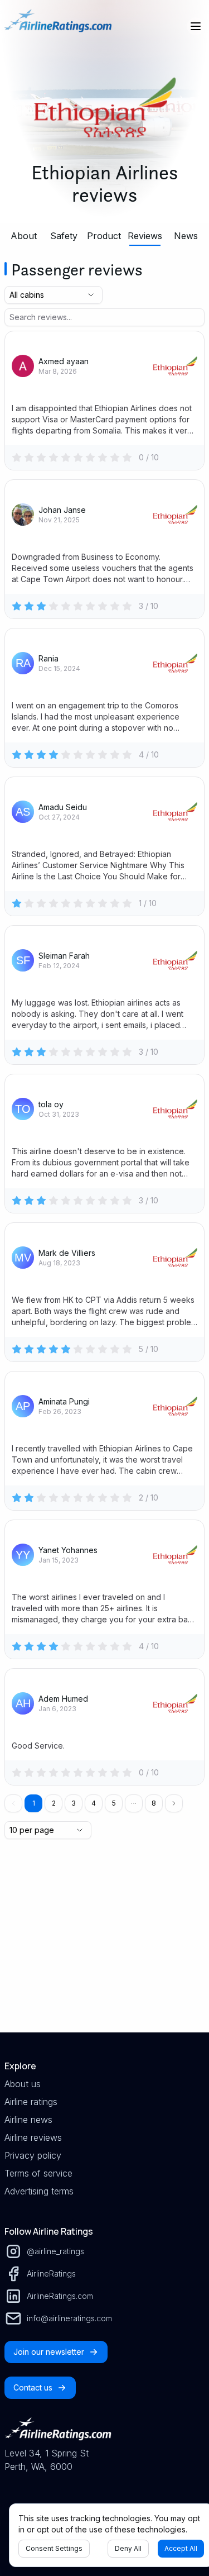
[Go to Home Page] (58, 26)
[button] (134, 1803)
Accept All (181, 2548)
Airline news (28, 2120)
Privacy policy (33, 2155)
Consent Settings (54, 2548)
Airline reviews (33, 2137)
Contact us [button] (33, 2387)
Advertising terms (39, 2191)
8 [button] (154, 1803)
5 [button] (114, 1803)
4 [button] (94, 1803)
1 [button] (34, 1803)
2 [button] (54, 1803)
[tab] (23, 236)
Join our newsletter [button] (49, 2352)
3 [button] (74, 1803)
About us (23, 2084)
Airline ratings (31, 2102)
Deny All (128, 2548)
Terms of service (38, 2173)
